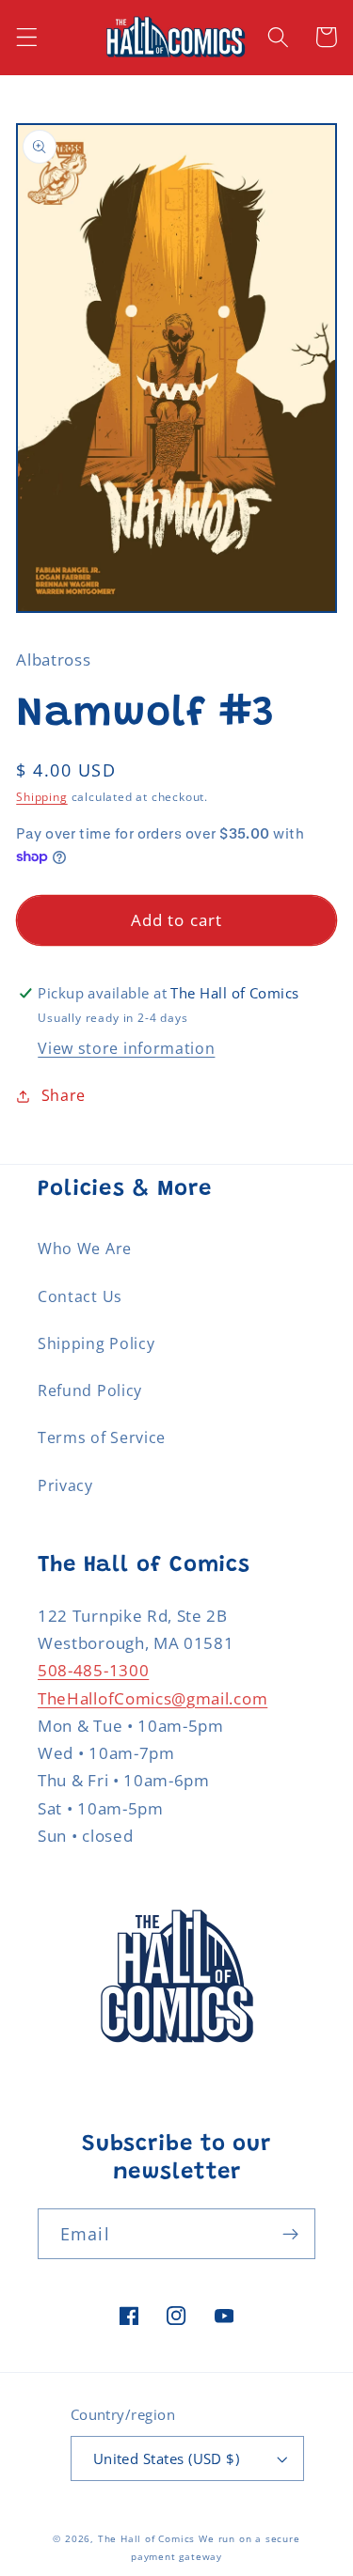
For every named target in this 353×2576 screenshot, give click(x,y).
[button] (27, 37)
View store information (126, 1048)
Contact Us (80, 1296)
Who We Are (85, 1249)
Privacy (65, 1485)
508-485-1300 (93, 1670)
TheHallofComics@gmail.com (152, 1698)
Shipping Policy (96, 1343)
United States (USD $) (167, 2458)
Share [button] (64, 1095)
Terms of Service (102, 1437)
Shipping (41, 797)
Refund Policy (90, 1390)
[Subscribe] (290, 2234)
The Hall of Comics (147, 2539)
